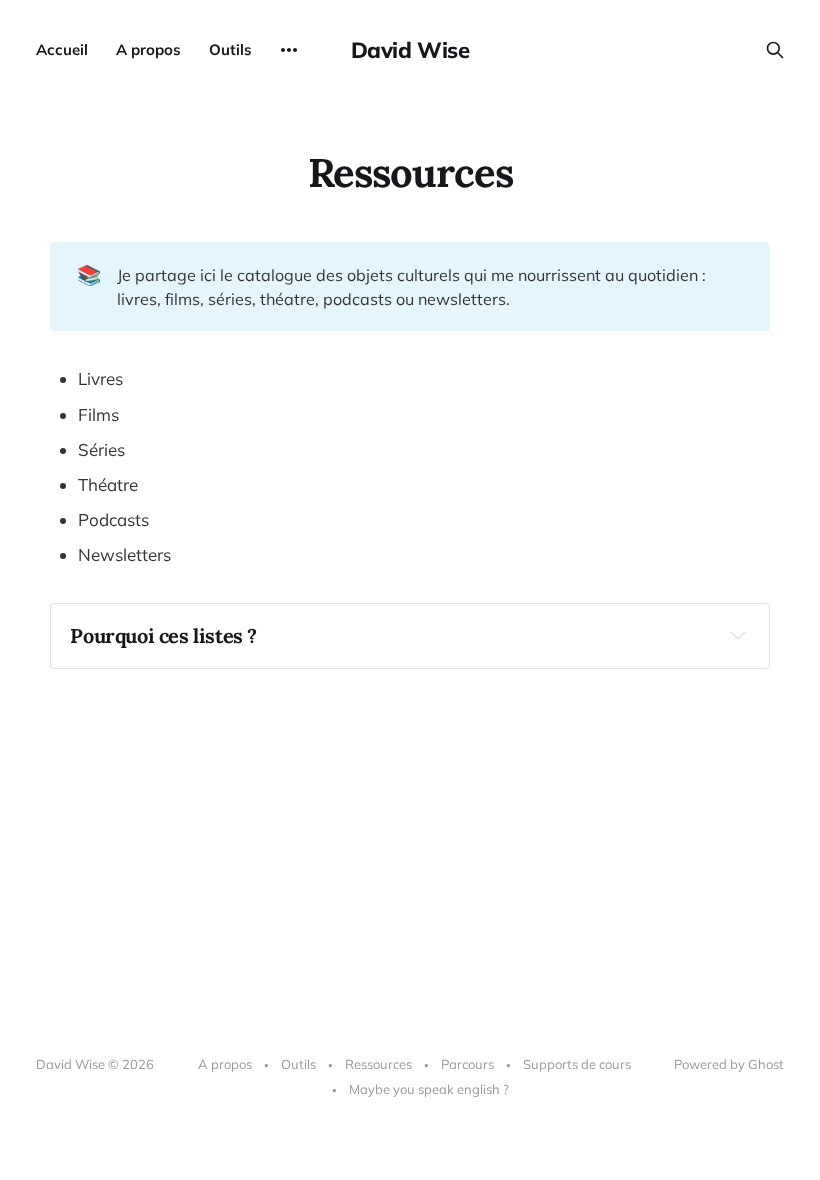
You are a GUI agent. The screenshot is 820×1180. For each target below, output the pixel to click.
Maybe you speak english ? (429, 1089)
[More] (289, 50)
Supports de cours (577, 1064)
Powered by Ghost (729, 1064)
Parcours (467, 1064)
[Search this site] (775, 50)
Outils (230, 49)
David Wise (410, 50)
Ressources (378, 1064)
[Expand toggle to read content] (738, 635)
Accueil (62, 49)
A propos (148, 49)
